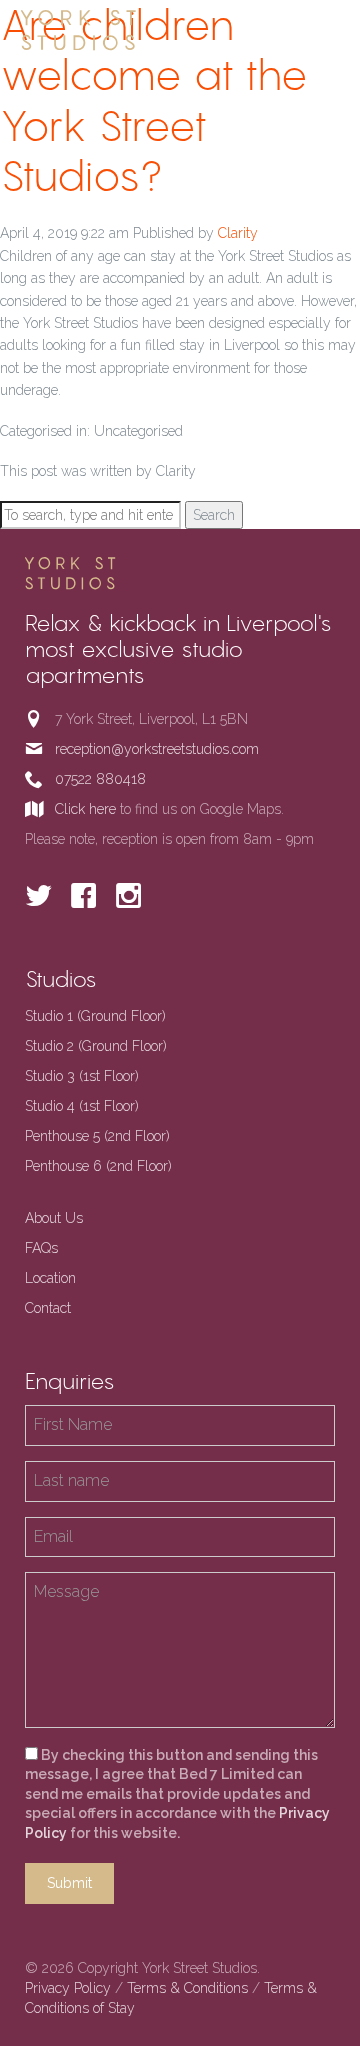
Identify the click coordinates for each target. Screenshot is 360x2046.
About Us (54, 1218)
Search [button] (214, 515)
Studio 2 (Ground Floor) (96, 1046)
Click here (85, 809)
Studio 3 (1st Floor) (82, 1076)
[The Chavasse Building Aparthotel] (110, 30)
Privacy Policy (68, 1988)
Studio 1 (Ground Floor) (95, 1016)
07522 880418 (100, 779)
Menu (323, 29)
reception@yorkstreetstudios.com (157, 749)
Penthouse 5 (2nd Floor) (97, 1136)
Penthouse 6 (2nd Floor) (98, 1166)
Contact (48, 1308)
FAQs (41, 1248)
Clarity (238, 233)
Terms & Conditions (187, 1988)
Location (50, 1278)
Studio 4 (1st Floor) (82, 1106)
